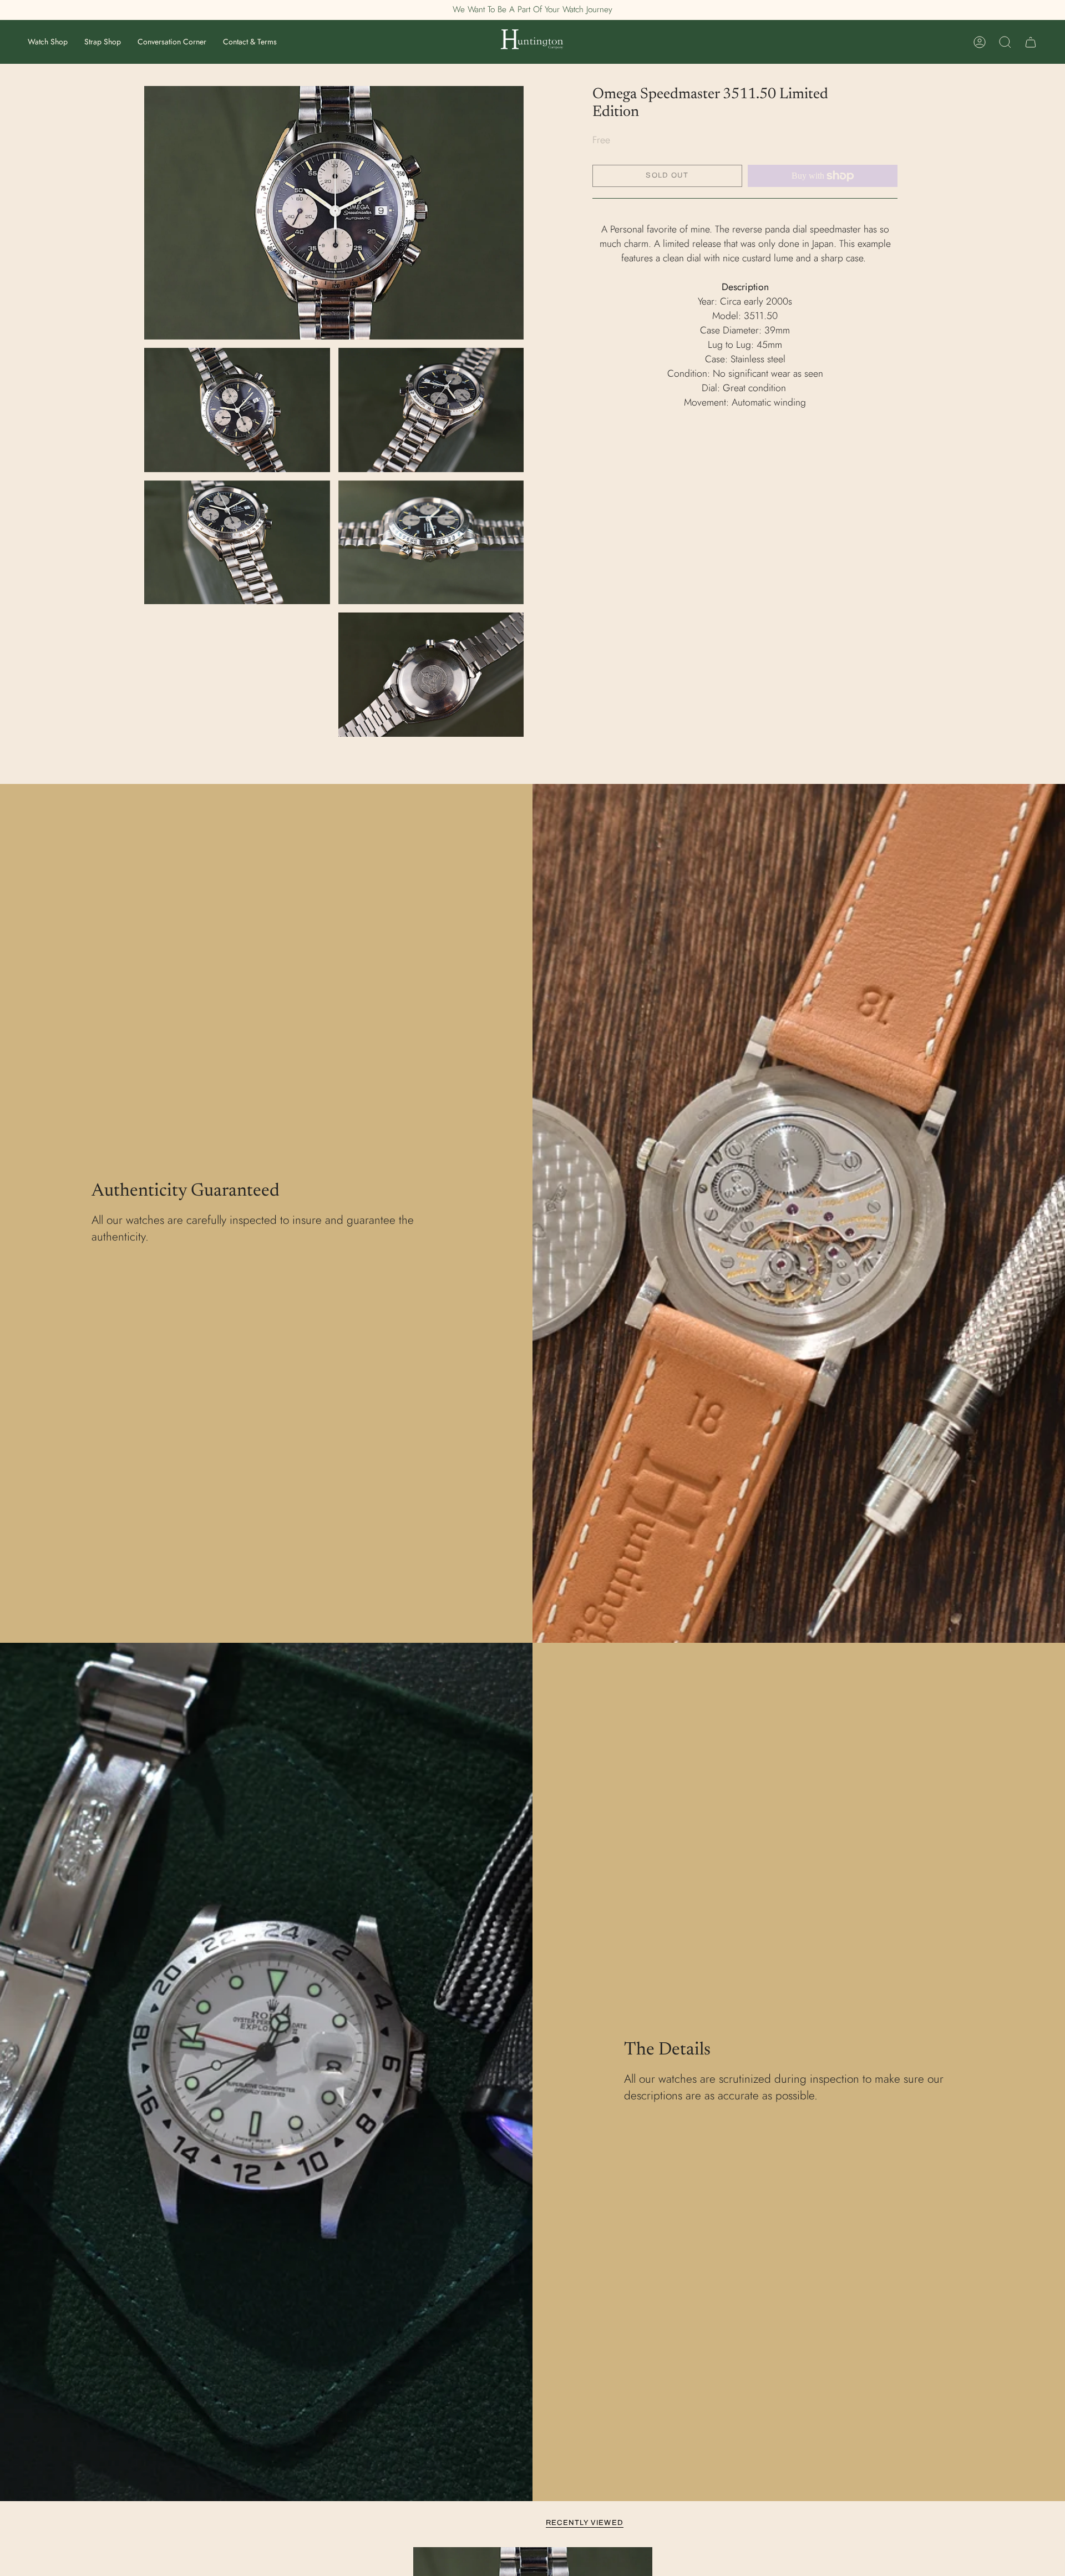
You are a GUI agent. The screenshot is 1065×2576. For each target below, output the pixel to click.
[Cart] (1031, 42)
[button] (48, 42)
